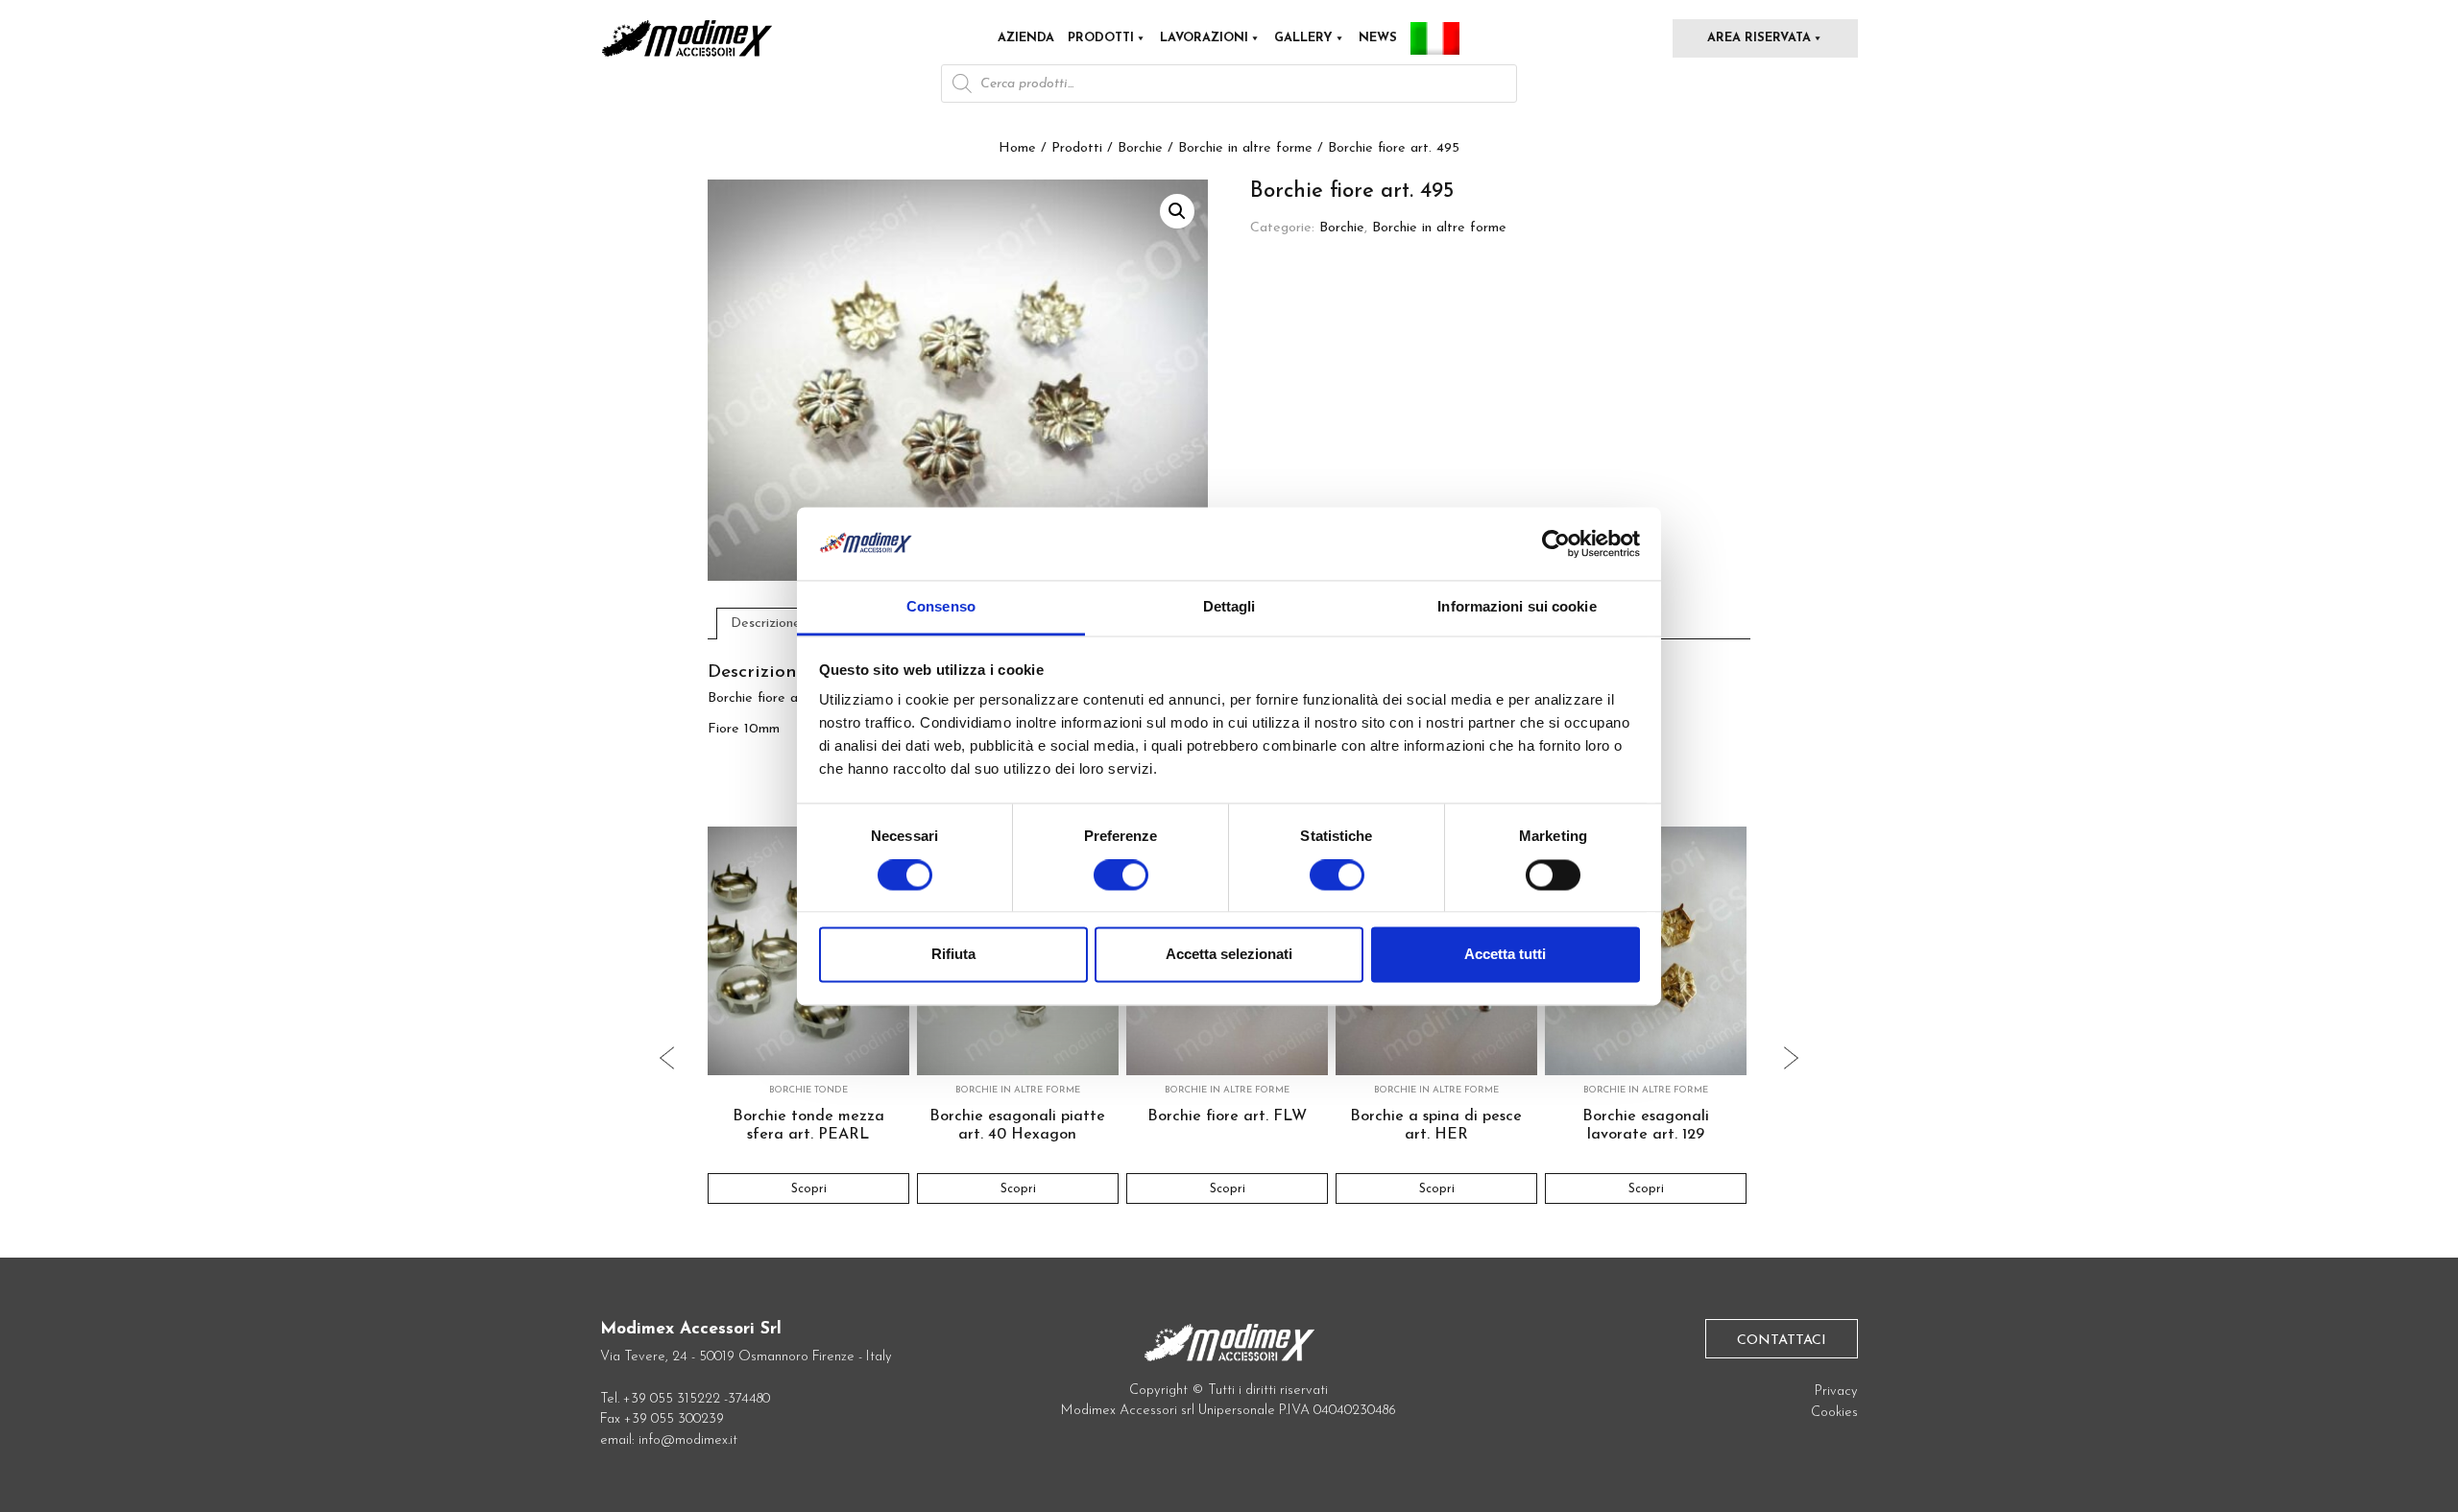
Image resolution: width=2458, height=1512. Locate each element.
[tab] (766, 623)
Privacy (1836, 1392)
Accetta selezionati (1229, 955)
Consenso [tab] (941, 607)
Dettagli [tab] (1229, 607)
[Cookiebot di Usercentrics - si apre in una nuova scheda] (1556, 543)
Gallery (1303, 38)
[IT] (1435, 38)
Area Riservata (1759, 38)
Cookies (1834, 1413)
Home (1017, 148)
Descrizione (766, 624)
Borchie (1140, 148)
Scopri (808, 1189)
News (1378, 38)
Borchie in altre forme (1245, 148)
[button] (1177, 211)
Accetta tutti (1505, 955)
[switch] (1121, 882)
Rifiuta (953, 955)
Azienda (1026, 38)
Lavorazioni (1204, 38)
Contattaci (1782, 1341)
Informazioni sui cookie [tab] (1517, 607)
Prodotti (1101, 38)
